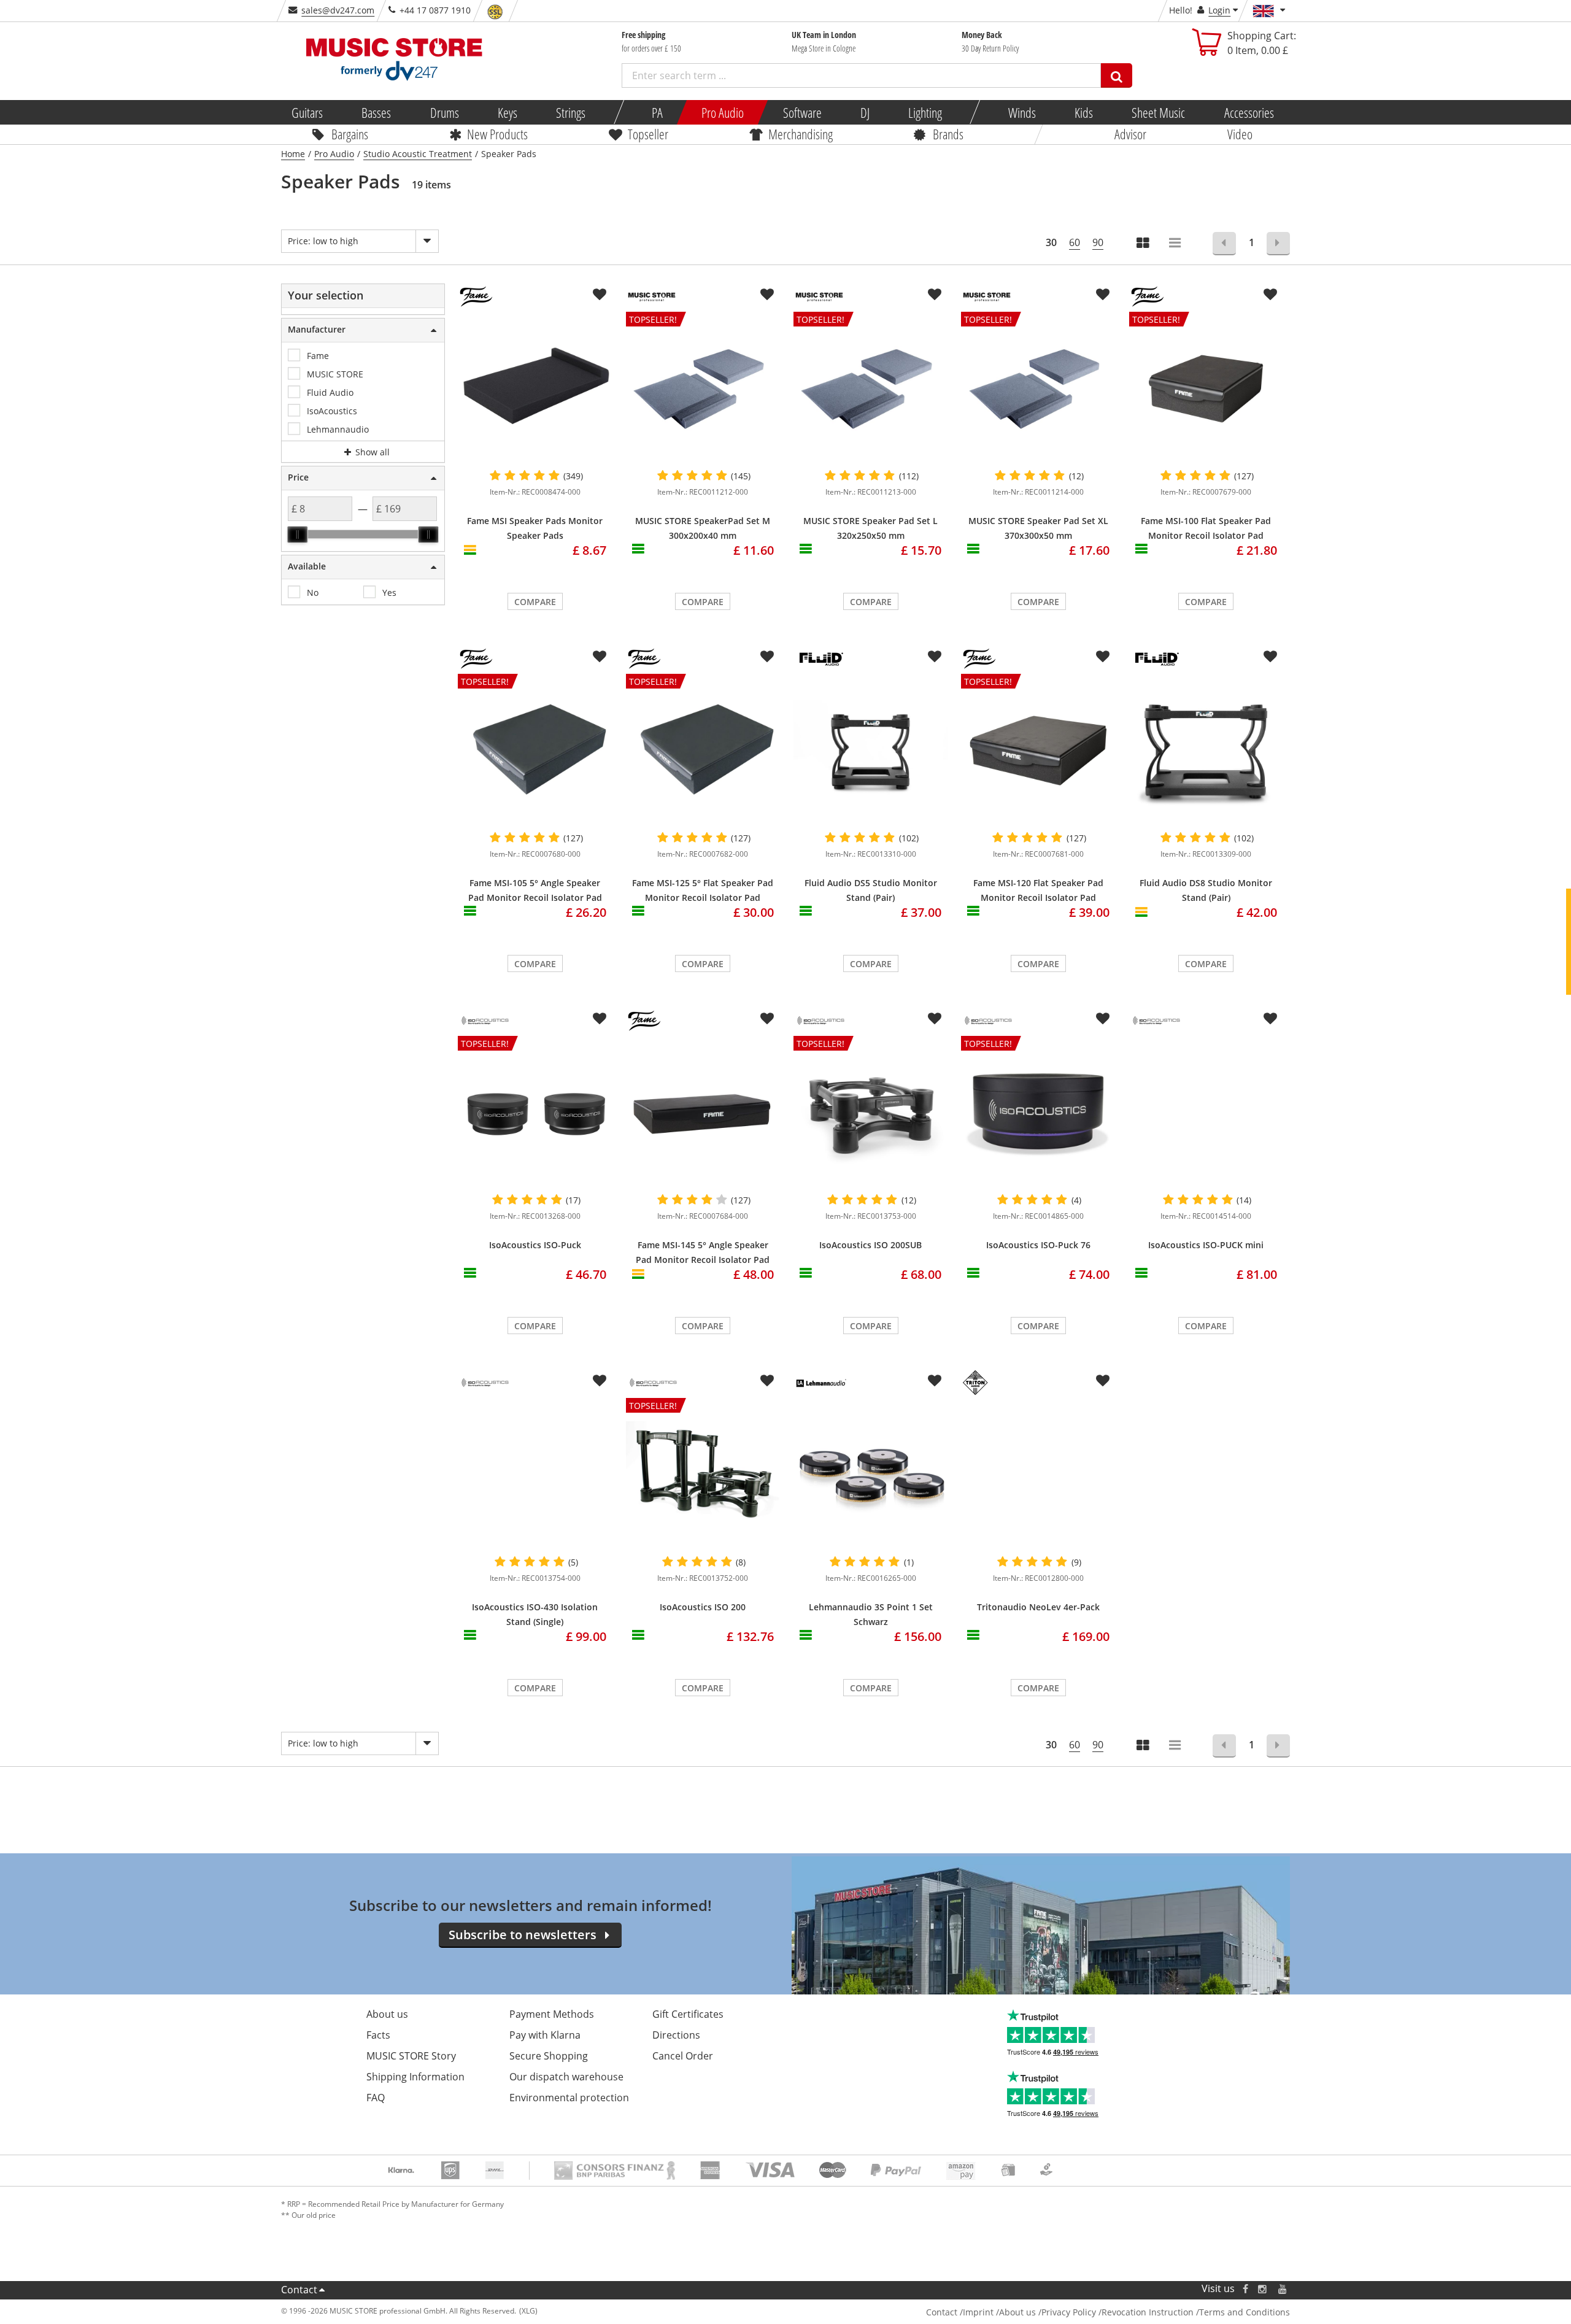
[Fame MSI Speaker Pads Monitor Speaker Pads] (535, 388)
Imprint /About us (999, 2312)
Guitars (307, 112)
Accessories (1249, 112)
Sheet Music (1158, 112)
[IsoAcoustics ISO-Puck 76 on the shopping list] (1103, 1019)
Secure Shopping (549, 2056)
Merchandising (801, 134)
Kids (1084, 112)
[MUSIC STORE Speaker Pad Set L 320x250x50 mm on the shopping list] (935, 295)
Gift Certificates (688, 2014)
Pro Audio (723, 112)
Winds (1021, 112)
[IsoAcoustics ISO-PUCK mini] (1206, 1049)
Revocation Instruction (1148, 2312)
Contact (299, 2290)
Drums (444, 112)
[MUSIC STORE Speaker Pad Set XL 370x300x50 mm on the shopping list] (1103, 295)
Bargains (350, 134)
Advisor (1130, 134)
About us (387, 2014)
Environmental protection (569, 2098)
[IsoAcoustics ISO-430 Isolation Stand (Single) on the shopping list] (600, 1381)
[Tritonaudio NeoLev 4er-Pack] (1038, 1475)
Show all (371, 452)
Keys (508, 112)
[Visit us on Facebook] (1245, 2289)
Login (1219, 10)
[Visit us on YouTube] (1283, 2289)
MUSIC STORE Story (411, 2056)
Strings (571, 112)
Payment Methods (552, 2014)
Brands (948, 134)
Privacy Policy (1069, 2312)
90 (1098, 242)
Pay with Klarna (545, 2035)
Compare (535, 602)
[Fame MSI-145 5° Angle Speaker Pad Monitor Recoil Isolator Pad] (703, 1113)
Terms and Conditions (1245, 2312)
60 (1075, 242)
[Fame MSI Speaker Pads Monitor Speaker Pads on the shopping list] (600, 295)
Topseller (648, 134)
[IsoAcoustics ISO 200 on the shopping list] (767, 1381)
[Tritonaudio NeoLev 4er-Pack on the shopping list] (1103, 1381)
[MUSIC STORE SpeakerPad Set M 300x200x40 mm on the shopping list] (767, 295)
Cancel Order (683, 2056)
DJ (864, 112)
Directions (676, 2035)
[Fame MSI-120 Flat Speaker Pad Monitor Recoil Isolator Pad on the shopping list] (1103, 657)
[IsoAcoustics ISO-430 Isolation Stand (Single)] (535, 1475)
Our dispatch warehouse (566, 2077)
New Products (497, 134)
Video (1240, 134)
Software (802, 112)
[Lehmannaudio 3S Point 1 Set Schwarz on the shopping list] (935, 1381)
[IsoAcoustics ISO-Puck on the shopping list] (600, 1019)
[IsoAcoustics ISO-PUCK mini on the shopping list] (1270, 1019)
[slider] (298, 535)
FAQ (376, 2098)
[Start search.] (1117, 75)
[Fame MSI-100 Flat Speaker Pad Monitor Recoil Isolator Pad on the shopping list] (1270, 295)
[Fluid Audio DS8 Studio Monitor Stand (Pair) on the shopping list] (1270, 657)
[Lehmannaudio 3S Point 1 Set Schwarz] (870, 1475)
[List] (1176, 244)
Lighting (925, 112)
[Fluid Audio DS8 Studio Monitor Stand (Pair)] (1206, 751)
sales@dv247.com (338, 10)
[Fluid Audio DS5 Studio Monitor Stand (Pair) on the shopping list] (935, 657)
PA (657, 112)
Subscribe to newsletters (523, 1935)
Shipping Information (415, 2077)
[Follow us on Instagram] (1263, 2289)
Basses (376, 112)
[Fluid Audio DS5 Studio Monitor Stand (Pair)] (870, 751)
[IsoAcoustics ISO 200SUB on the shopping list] (935, 1019)
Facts (378, 2035)
